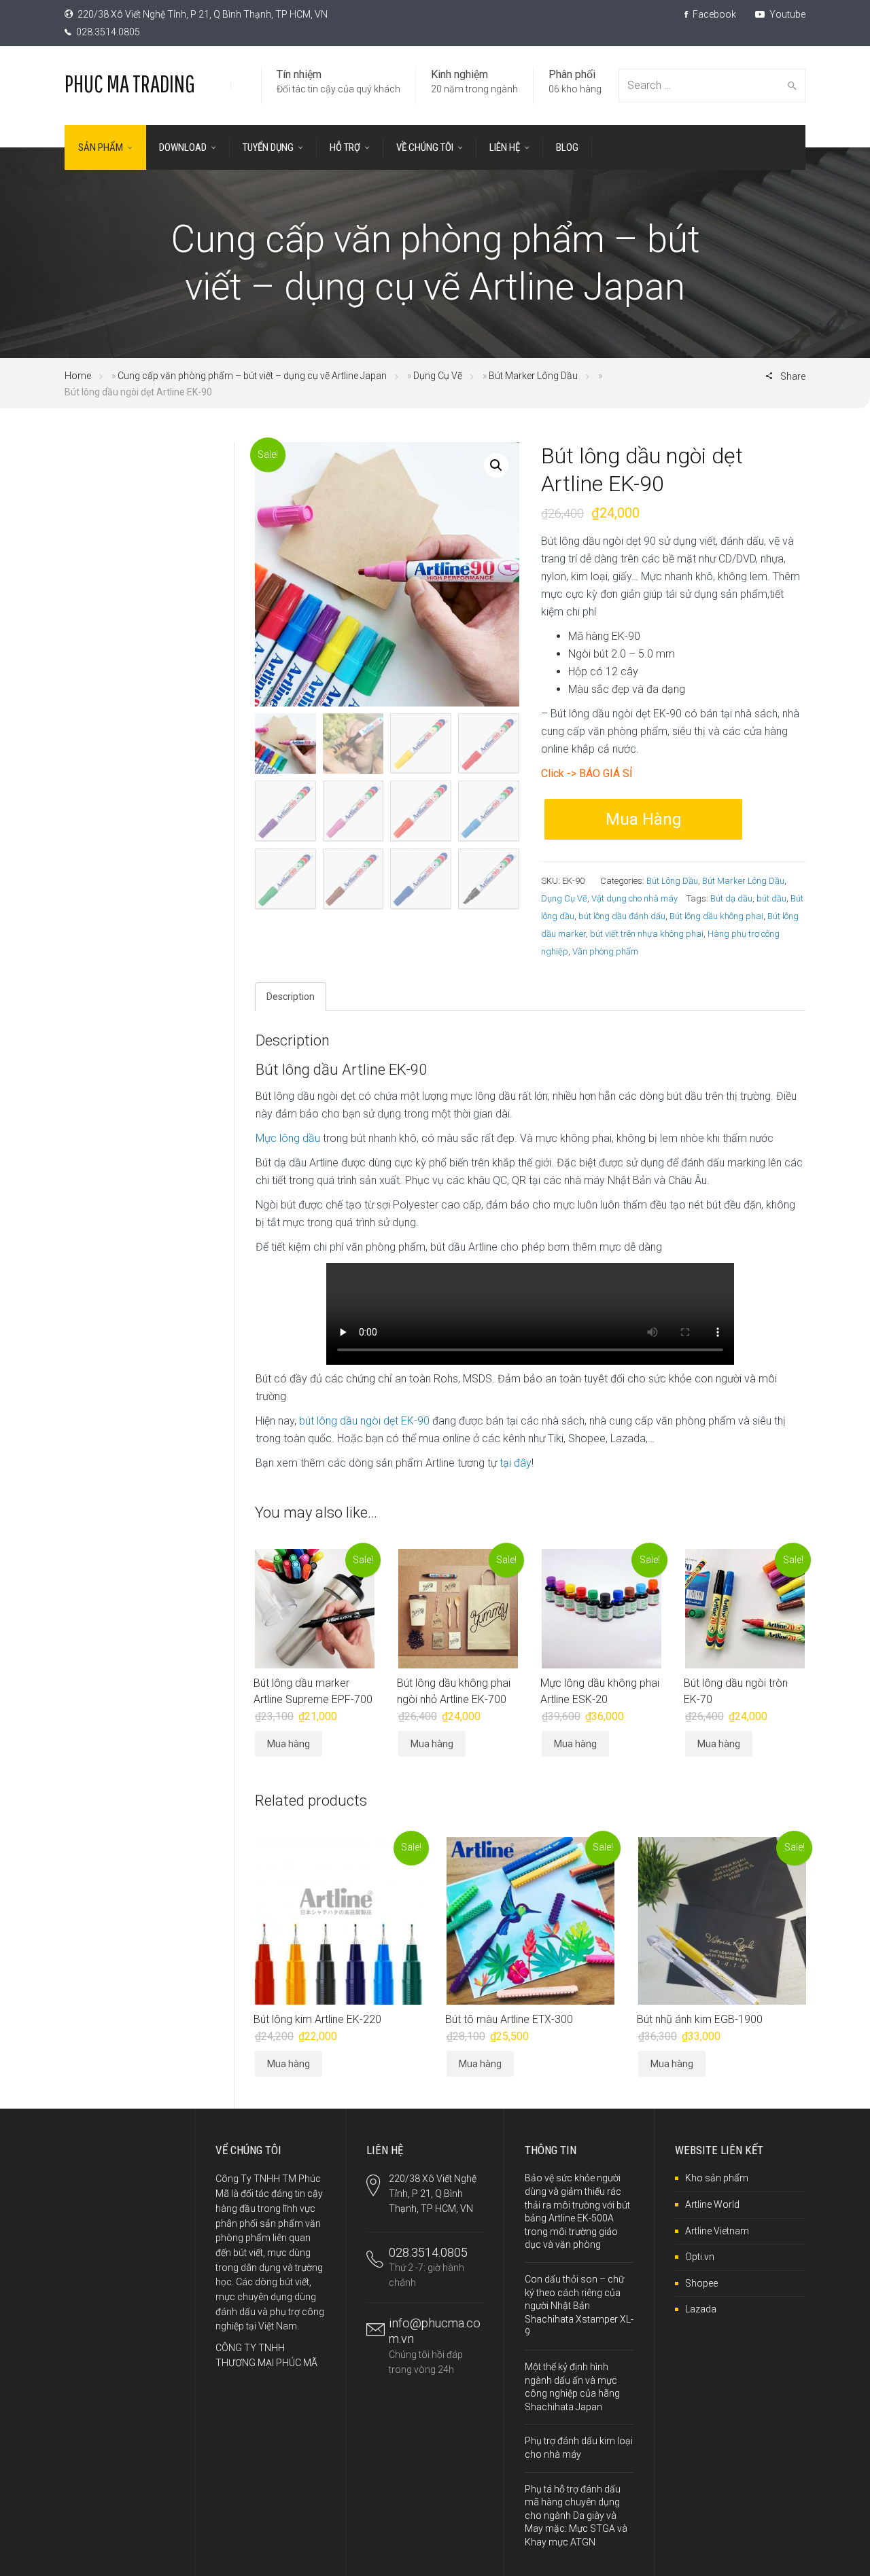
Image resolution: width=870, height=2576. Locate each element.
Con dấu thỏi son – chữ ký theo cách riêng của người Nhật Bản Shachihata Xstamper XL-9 (579, 2306)
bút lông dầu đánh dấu (622, 916)
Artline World (712, 2204)
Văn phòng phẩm (605, 951)
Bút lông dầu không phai (716, 916)
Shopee (701, 2283)
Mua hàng (644, 819)
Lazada (701, 2309)
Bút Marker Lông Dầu (533, 376)
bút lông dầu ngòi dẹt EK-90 (364, 1421)
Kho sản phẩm (717, 2178)
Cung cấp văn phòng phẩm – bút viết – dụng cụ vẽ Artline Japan (252, 376)
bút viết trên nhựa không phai (647, 934)
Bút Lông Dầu (672, 881)
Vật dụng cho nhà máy (634, 898)
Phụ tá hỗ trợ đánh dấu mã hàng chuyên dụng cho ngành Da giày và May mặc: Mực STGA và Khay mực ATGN (576, 2516)
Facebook (713, 14)
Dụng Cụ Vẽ (438, 376)
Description (291, 997)
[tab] (291, 997)
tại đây (516, 1463)
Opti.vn (700, 2257)
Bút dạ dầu (731, 898)
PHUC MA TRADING (130, 83)
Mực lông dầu (288, 1138)
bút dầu (771, 898)
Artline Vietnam (717, 2231)
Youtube (786, 14)
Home (78, 376)
